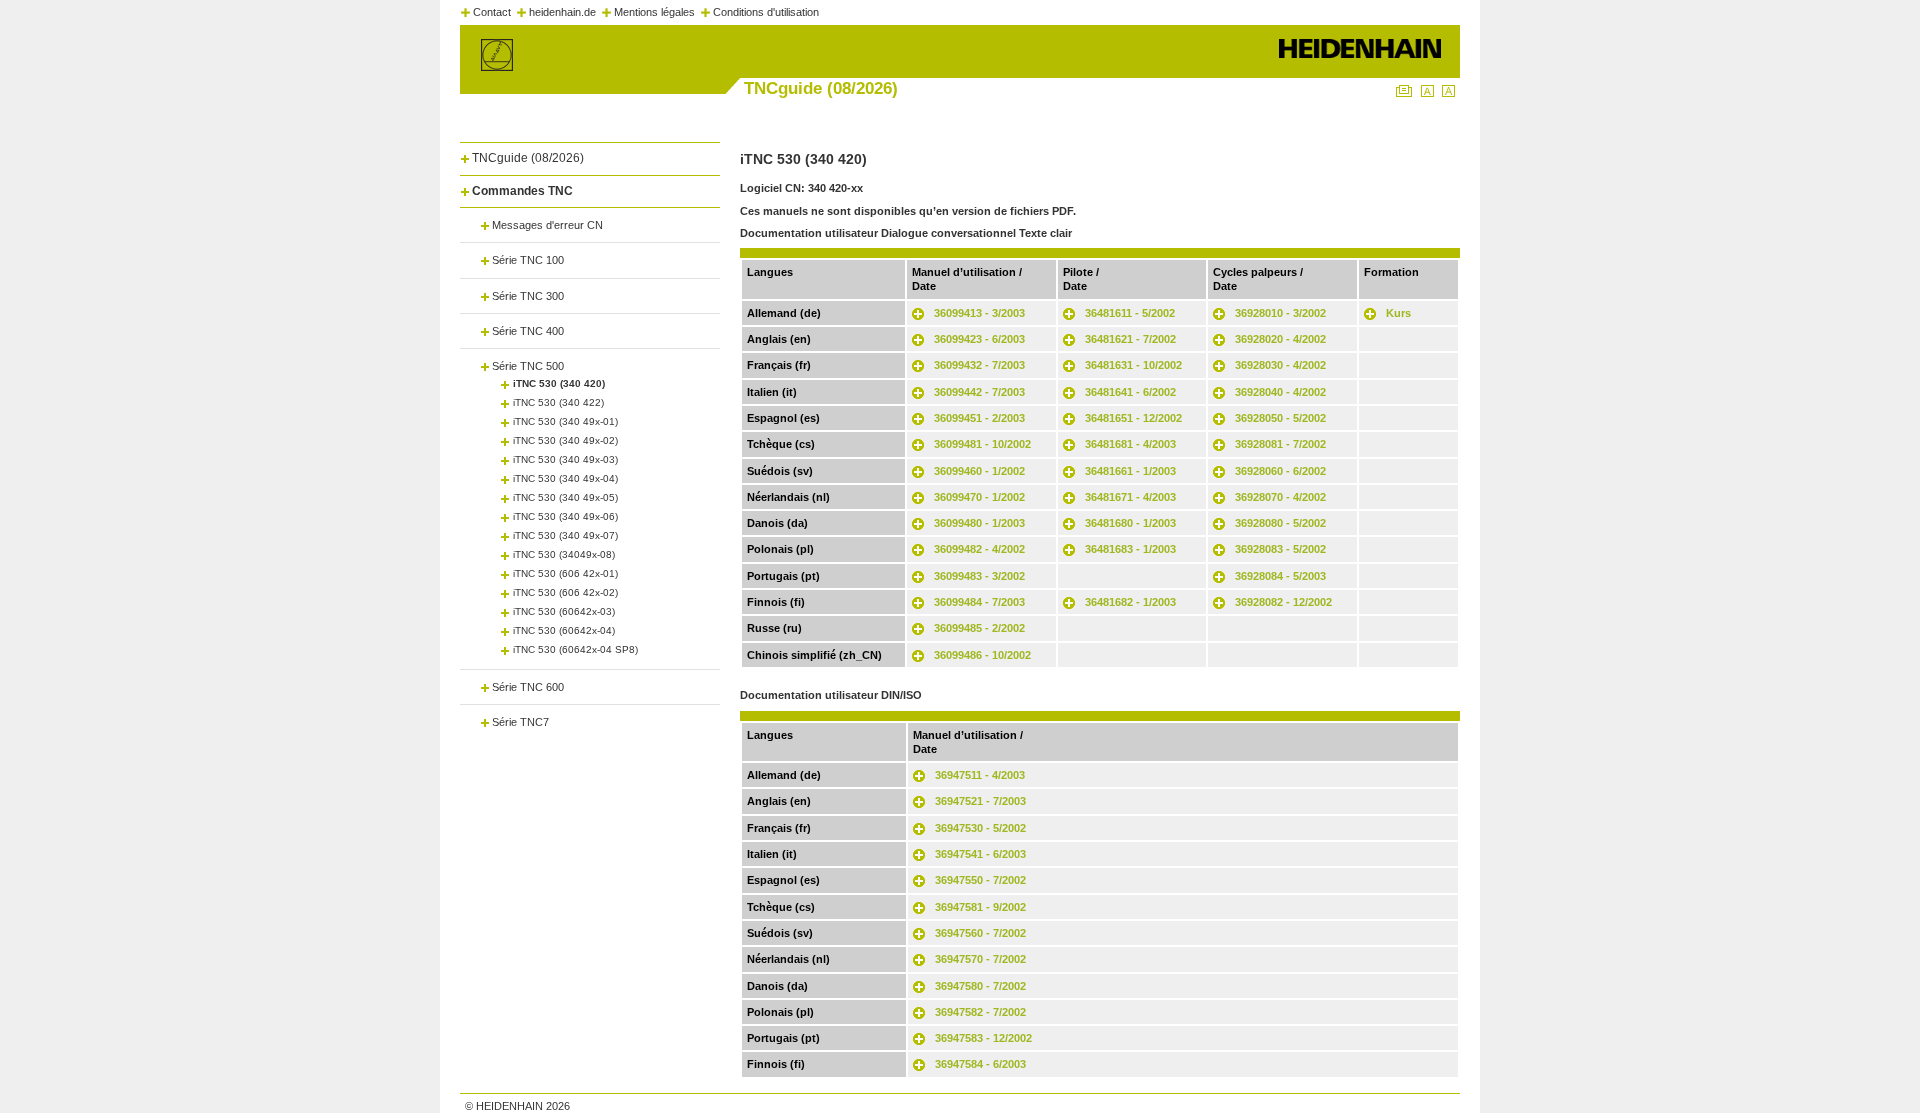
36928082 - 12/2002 (1283, 602)
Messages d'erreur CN (547, 225)
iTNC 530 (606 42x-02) (565, 592)
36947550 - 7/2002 (980, 880)
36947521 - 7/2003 (980, 801)
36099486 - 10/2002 (982, 655)
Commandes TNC (522, 191)
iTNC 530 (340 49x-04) (565, 478)
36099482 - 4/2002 (979, 549)
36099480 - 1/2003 (979, 523)
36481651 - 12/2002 (1133, 418)
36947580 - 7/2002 (980, 986)
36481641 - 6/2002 (1130, 392)
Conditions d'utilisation (766, 12)
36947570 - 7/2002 (980, 959)
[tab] (590, 154)
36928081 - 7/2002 (1280, 444)
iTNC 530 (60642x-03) (564, 611)
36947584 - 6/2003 (980, 1064)
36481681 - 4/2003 (1130, 444)
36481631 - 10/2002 (1133, 365)
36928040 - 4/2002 (1280, 392)
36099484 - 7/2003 (979, 602)
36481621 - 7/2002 (1130, 339)
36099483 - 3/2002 (979, 576)
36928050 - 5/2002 (1280, 418)
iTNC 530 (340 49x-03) (565, 459)
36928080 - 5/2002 (1280, 523)
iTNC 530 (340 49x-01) (565, 421)
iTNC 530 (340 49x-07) (565, 535)
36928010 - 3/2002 (1280, 313)
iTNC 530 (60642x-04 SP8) (575, 649)
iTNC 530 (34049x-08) (564, 554)
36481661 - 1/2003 (1130, 471)
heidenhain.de (562, 12)
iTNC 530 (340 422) (558, 402)
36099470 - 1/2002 (979, 497)
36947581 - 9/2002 (980, 907)
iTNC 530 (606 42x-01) (565, 573)
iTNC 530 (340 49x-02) (565, 440)
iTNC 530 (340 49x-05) (565, 497)
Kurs (1398, 313)
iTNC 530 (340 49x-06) (565, 516)
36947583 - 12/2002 (983, 1038)
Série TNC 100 (528, 260)
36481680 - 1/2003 (1130, 523)
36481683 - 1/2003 (1130, 549)
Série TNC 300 (528, 296)
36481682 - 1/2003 (1130, 602)
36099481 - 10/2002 (982, 444)
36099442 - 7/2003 (979, 392)
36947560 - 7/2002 (980, 933)
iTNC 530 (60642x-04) (564, 630)
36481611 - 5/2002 (1130, 313)
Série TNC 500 (528, 366)
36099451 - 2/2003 (979, 418)
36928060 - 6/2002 (1280, 471)
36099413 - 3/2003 (979, 313)
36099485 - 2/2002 (979, 628)
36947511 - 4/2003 (980, 775)
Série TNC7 (520, 722)
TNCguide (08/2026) (528, 158)
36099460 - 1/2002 (979, 471)
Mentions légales (654, 12)
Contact (492, 12)
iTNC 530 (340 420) (559, 383)
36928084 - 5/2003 (1280, 576)
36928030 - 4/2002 (1280, 365)
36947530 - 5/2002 (980, 828)
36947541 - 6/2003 (980, 854)
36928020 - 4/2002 (1280, 339)
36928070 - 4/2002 (1280, 497)
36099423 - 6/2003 (979, 339)
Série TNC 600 (528, 687)
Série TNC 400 (528, 331)
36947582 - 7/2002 (980, 1012)
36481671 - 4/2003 (1130, 497)
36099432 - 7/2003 (979, 365)
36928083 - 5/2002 (1280, 549)
